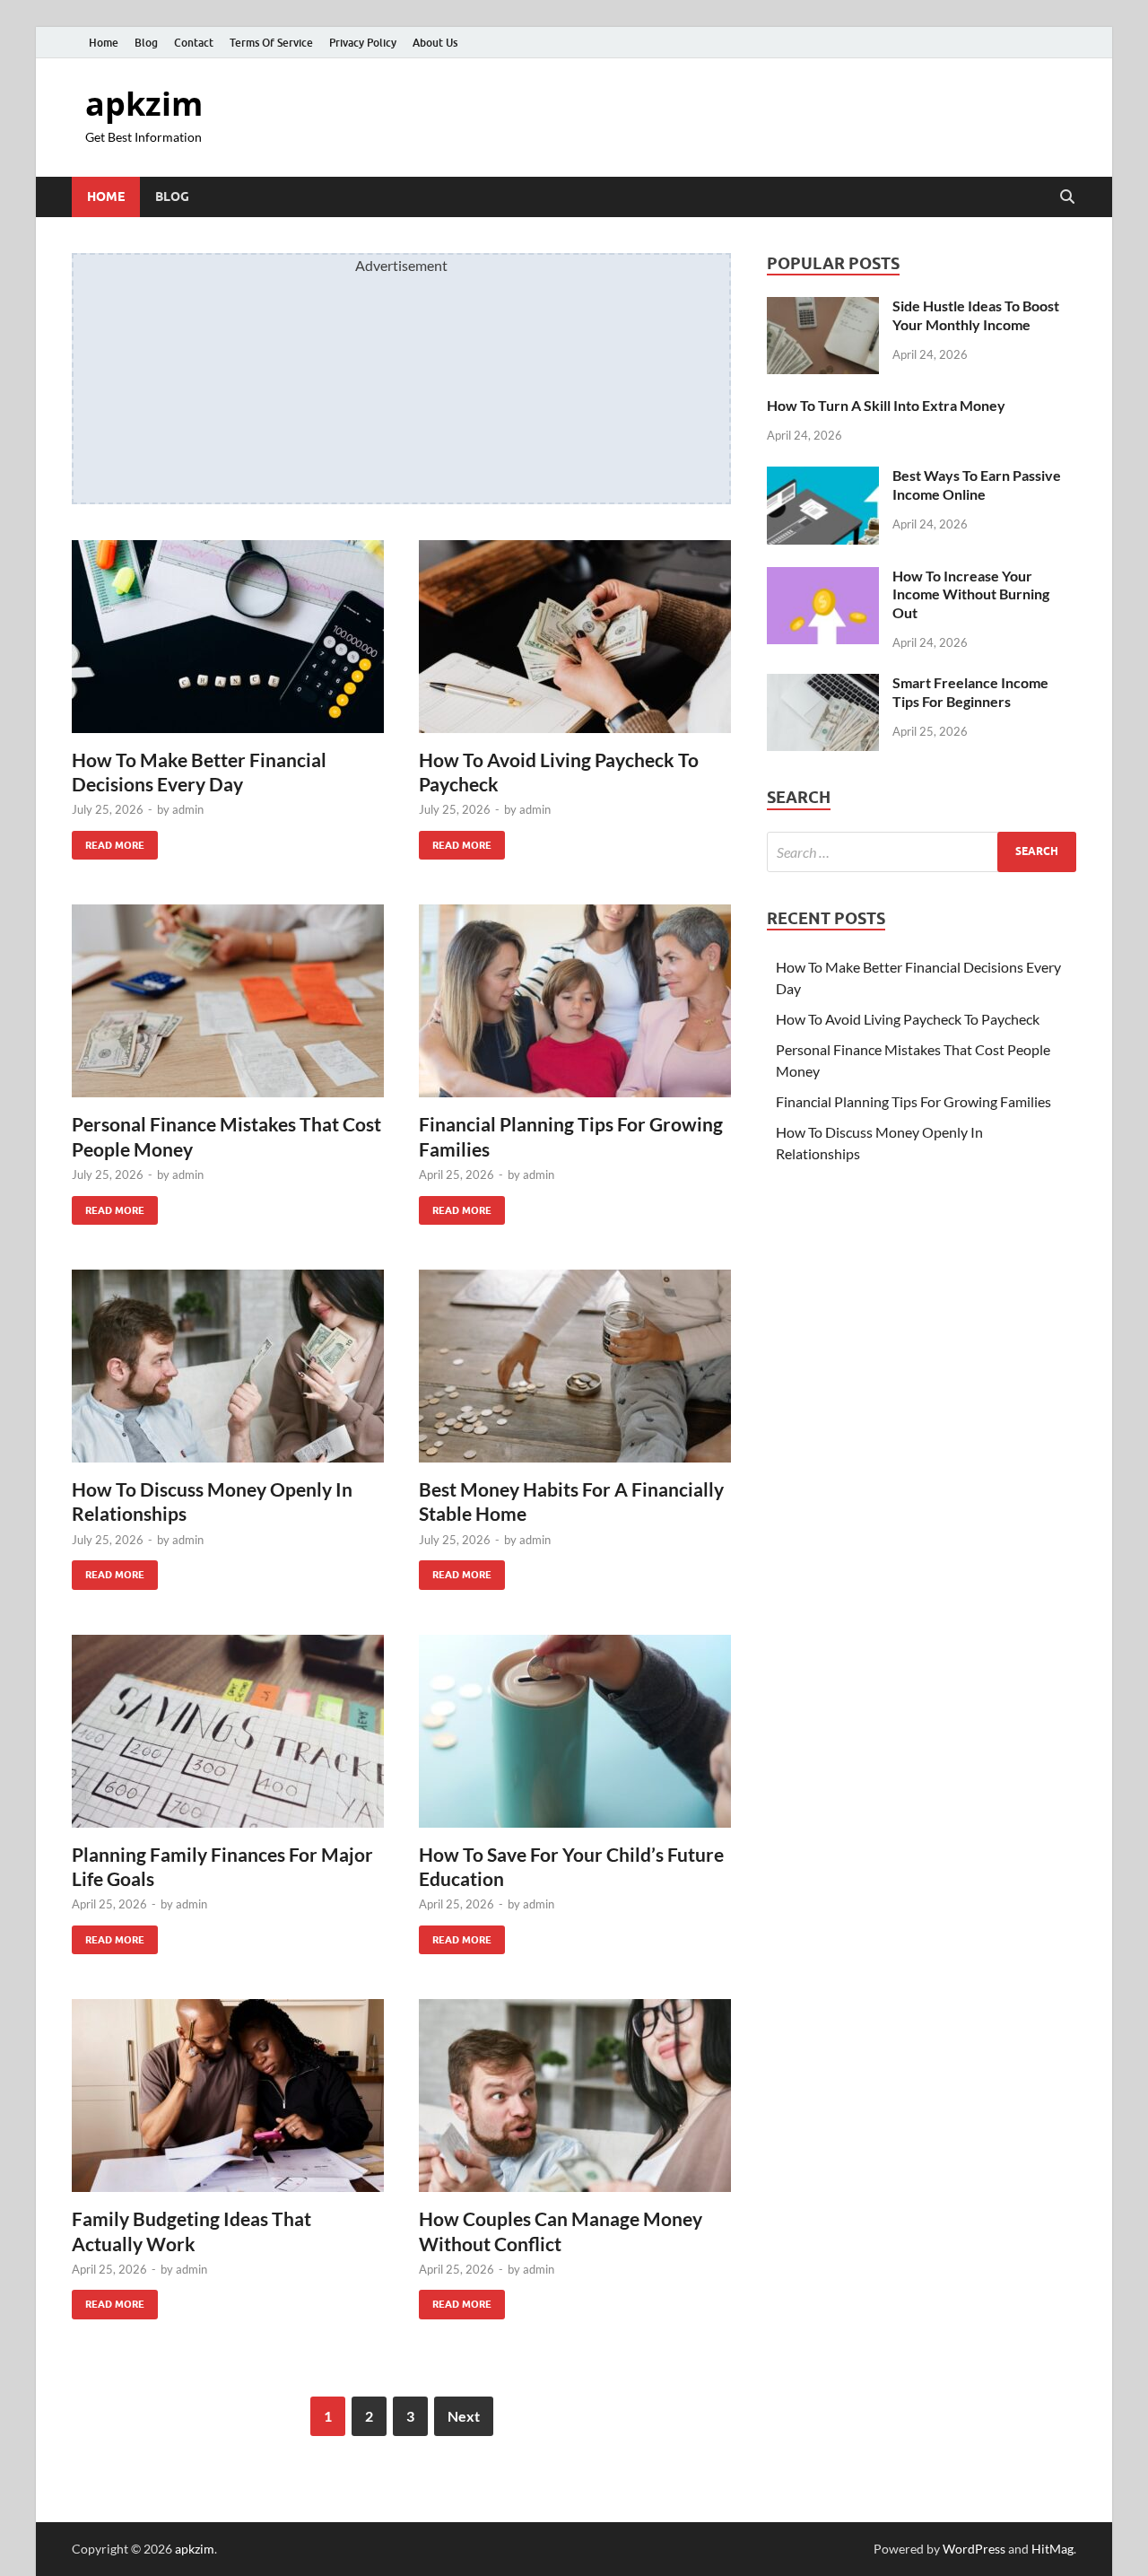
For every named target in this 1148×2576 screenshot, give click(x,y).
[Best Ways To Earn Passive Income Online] (823, 477)
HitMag (1052, 2549)
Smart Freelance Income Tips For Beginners (970, 692)
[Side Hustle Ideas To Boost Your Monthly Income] (823, 307)
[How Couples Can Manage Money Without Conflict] (575, 2096)
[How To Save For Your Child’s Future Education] (575, 1731)
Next (464, 2416)
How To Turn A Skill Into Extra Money (886, 405)
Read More (108, 841)
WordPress (974, 2549)
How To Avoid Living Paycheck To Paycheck (908, 1019)
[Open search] (1067, 197)
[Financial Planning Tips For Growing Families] (575, 1001)
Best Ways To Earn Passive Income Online (977, 485)
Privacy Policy (363, 43)
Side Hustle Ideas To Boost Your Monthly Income (976, 315)
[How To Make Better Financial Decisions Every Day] (228, 637)
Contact (194, 43)
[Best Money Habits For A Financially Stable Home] (575, 1366)
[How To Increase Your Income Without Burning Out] (823, 577)
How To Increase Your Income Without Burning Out (971, 594)
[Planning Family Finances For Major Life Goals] (228, 1731)
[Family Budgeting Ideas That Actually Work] (228, 2096)
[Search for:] (922, 852)
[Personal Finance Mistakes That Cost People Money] (228, 1001)
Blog (146, 43)
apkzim (144, 104)
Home (104, 43)
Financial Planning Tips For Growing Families (913, 1101)
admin (188, 809)
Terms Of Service (271, 43)
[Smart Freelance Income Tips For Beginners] (823, 684)
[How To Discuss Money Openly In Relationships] (228, 1366)
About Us (435, 43)
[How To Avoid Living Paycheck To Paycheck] (575, 637)
